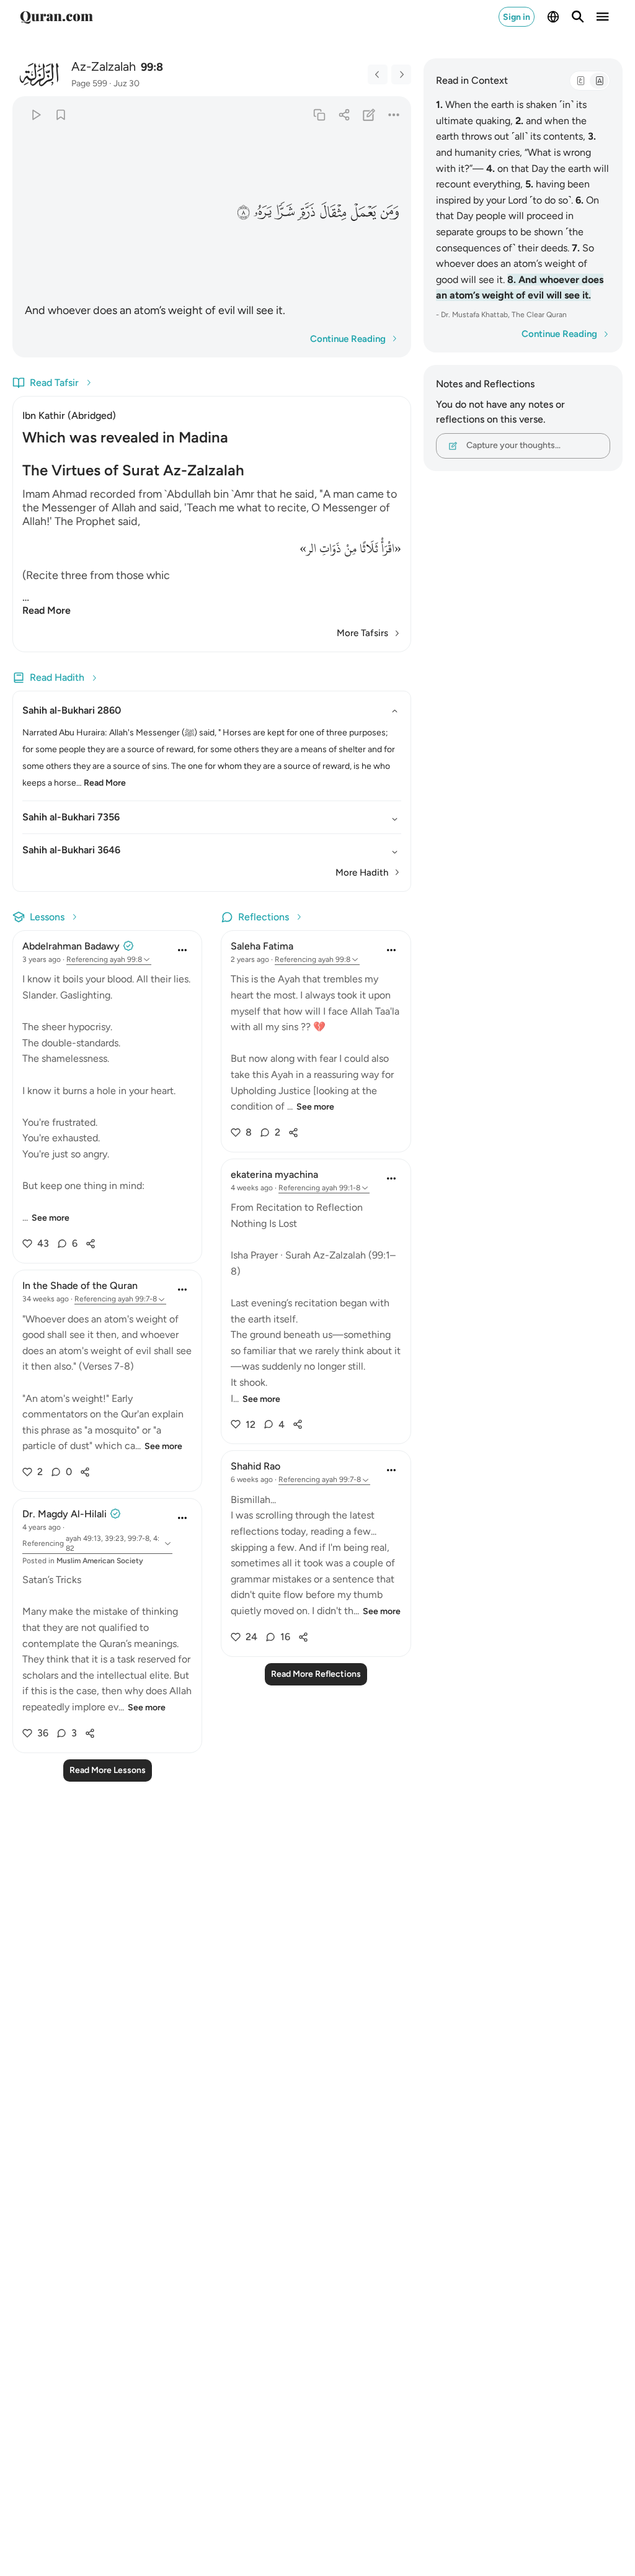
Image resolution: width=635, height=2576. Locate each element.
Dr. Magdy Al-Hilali (64, 1514)
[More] (393, 114)
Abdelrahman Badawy (71, 946)
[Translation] (599, 81)
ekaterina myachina (274, 1174)
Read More (47, 610)
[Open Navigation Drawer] (603, 17)
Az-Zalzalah (104, 66)
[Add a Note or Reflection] (369, 114)
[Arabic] (580, 81)
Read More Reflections (316, 1674)
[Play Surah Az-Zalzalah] (36, 114)
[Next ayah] (401, 74)
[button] (389, 212)
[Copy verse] (319, 114)
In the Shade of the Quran (80, 1286)
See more (51, 1218)
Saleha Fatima (262, 946)
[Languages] (553, 17)
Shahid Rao (255, 1466)
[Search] (578, 17)
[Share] (344, 114)
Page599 (89, 83)
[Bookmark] (60, 114)
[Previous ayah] (378, 74)
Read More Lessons (108, 1770)
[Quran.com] (56, 17)
